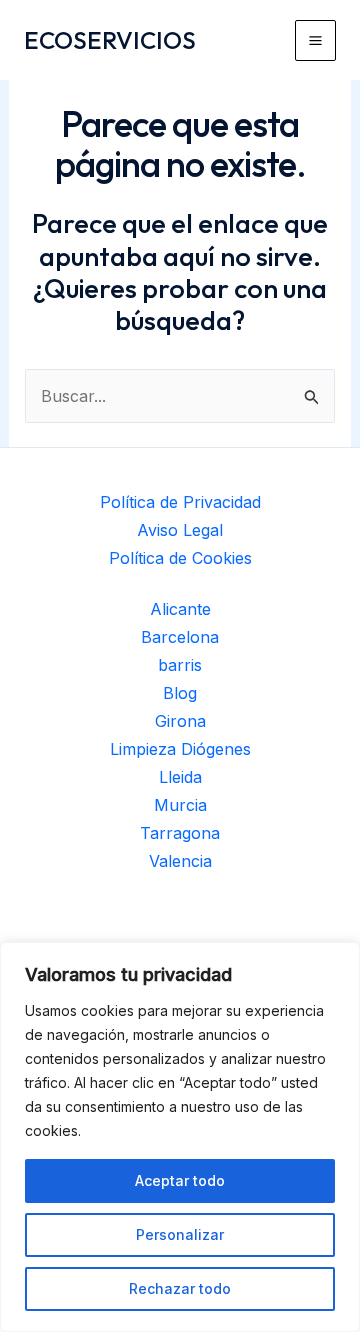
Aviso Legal (180, 530)
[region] (180, 1137)
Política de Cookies (180, 558)
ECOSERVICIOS (110, 40)
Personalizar (180, 1234)
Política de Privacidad (180, 502)
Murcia (180, 805)
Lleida (180, 777)
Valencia (180, 861)
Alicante (180, 609)
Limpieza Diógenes (180, 749)
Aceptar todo (180, 1180)
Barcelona (180, 637)
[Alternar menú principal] (315, 40)
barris (180, 665)
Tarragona (180, 833)
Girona (180, 721)
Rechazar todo (180, 1288)
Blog (180, 693)
